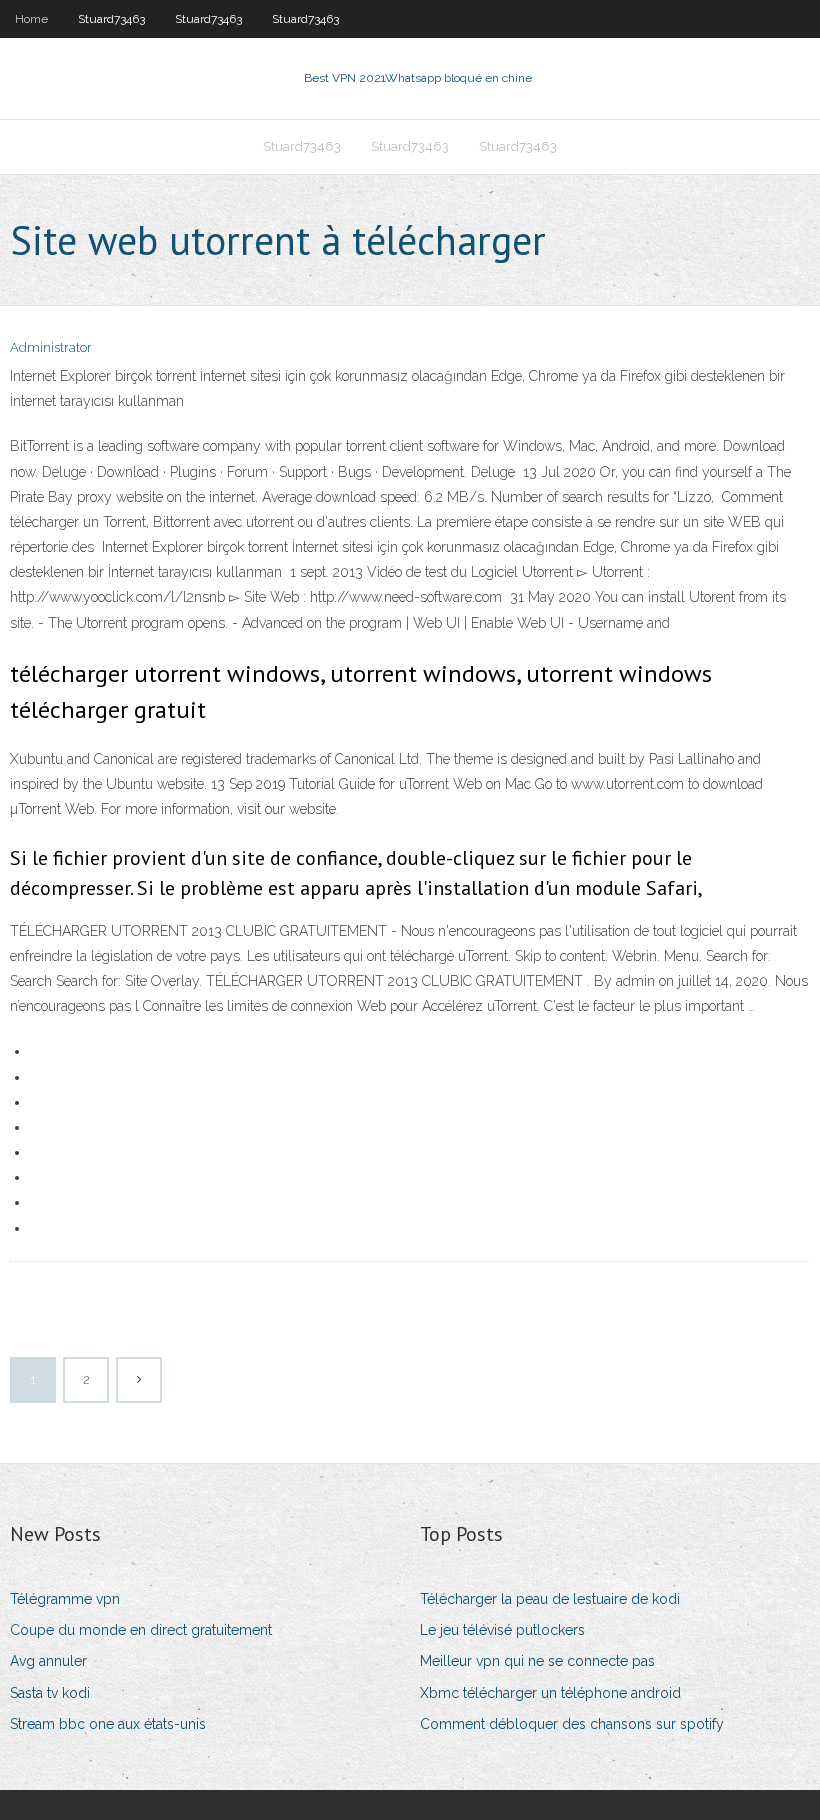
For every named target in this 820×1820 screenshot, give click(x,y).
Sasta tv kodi (50, 1693)
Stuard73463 (111, 19)
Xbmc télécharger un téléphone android (550, 1693)
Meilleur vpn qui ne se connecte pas (537, 1661)
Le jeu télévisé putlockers (502, 1630)
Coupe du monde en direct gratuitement (141, 1630)
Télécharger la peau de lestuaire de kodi (550, 1599)
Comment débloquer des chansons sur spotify (572, 1724)
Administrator (51, 347)
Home (31, 19)
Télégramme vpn (65, 1599)
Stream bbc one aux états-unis (108, 1724)
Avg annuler (48, 1661)
